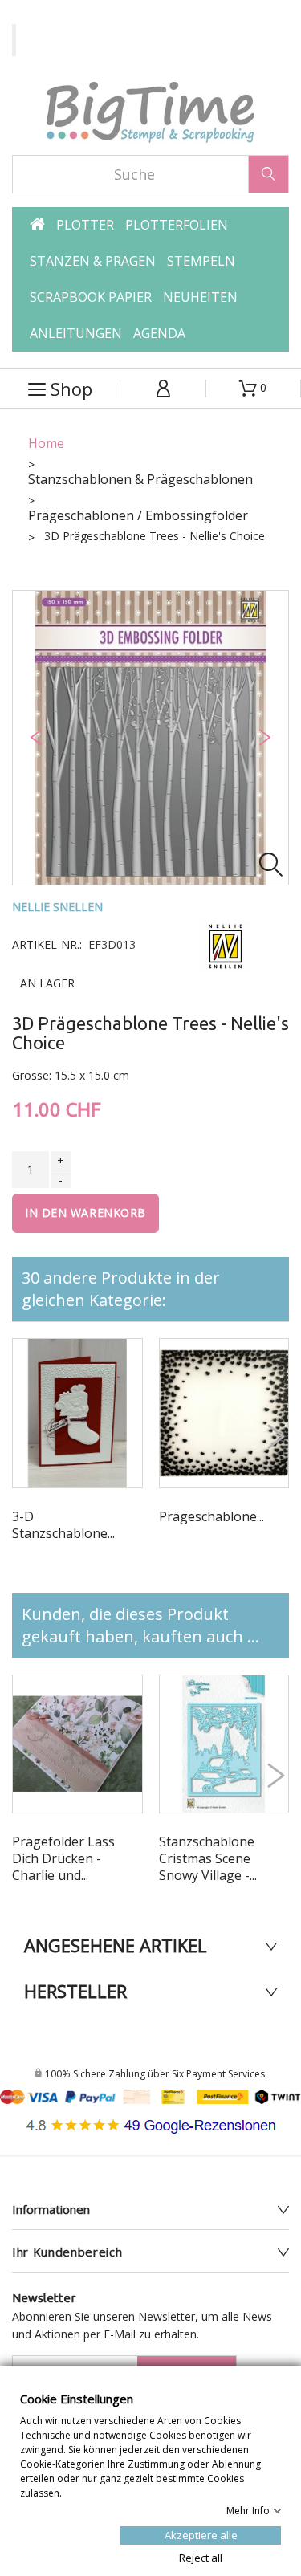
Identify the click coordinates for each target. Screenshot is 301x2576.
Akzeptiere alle (201, 2534)
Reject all (201, 2557)
